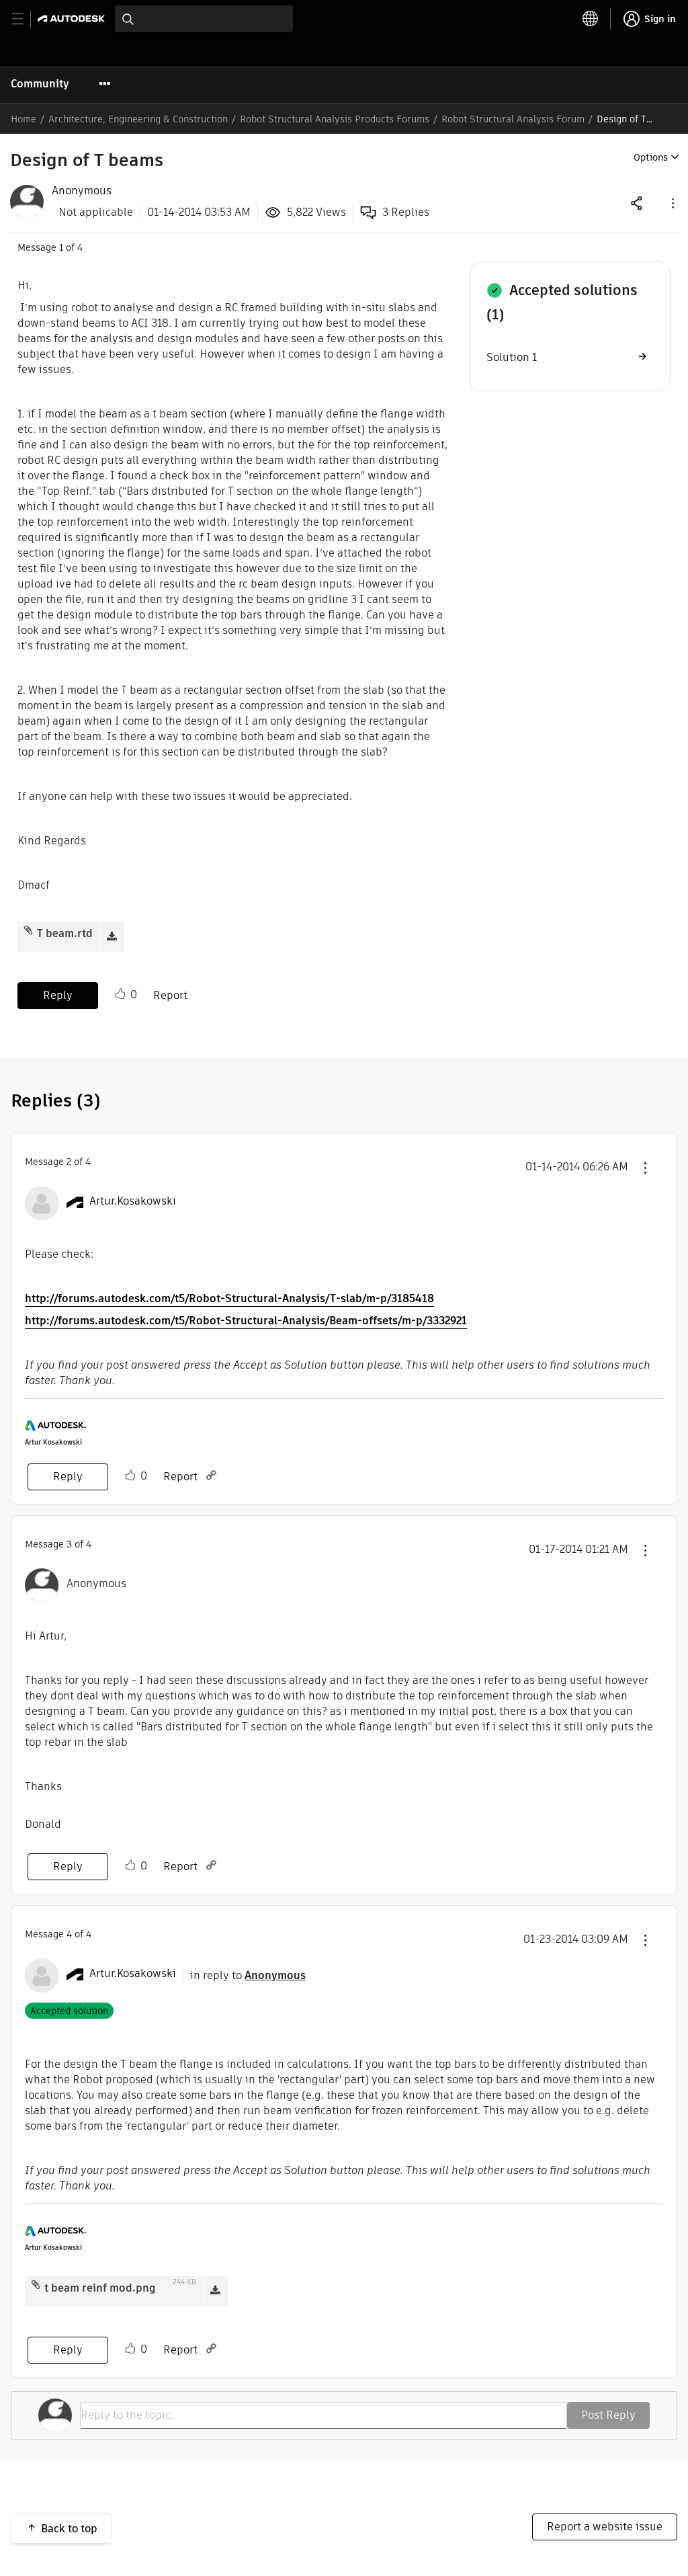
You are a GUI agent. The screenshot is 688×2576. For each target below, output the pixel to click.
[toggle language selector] (591, 19)
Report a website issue (605, 2527)
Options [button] (651, 157)
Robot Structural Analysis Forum (513, 119)
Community (40, 84)
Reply (58, 995)
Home (24, 119)
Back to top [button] (69, 2529)
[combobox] (204, 19)
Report (170, 995)
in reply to (248, 1975)
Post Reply (608, 2415)
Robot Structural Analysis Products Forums (335, 119)
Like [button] (120, 994)
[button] (672, 203)
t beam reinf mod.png (100, 2288)
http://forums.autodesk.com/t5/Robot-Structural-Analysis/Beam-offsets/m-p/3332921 (246, 1321)
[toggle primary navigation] (25, 19)
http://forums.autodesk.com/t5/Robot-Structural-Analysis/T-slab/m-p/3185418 (229, 1298)
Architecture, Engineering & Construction (138, 119)
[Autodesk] (73, 18)
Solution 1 (512, 357)
